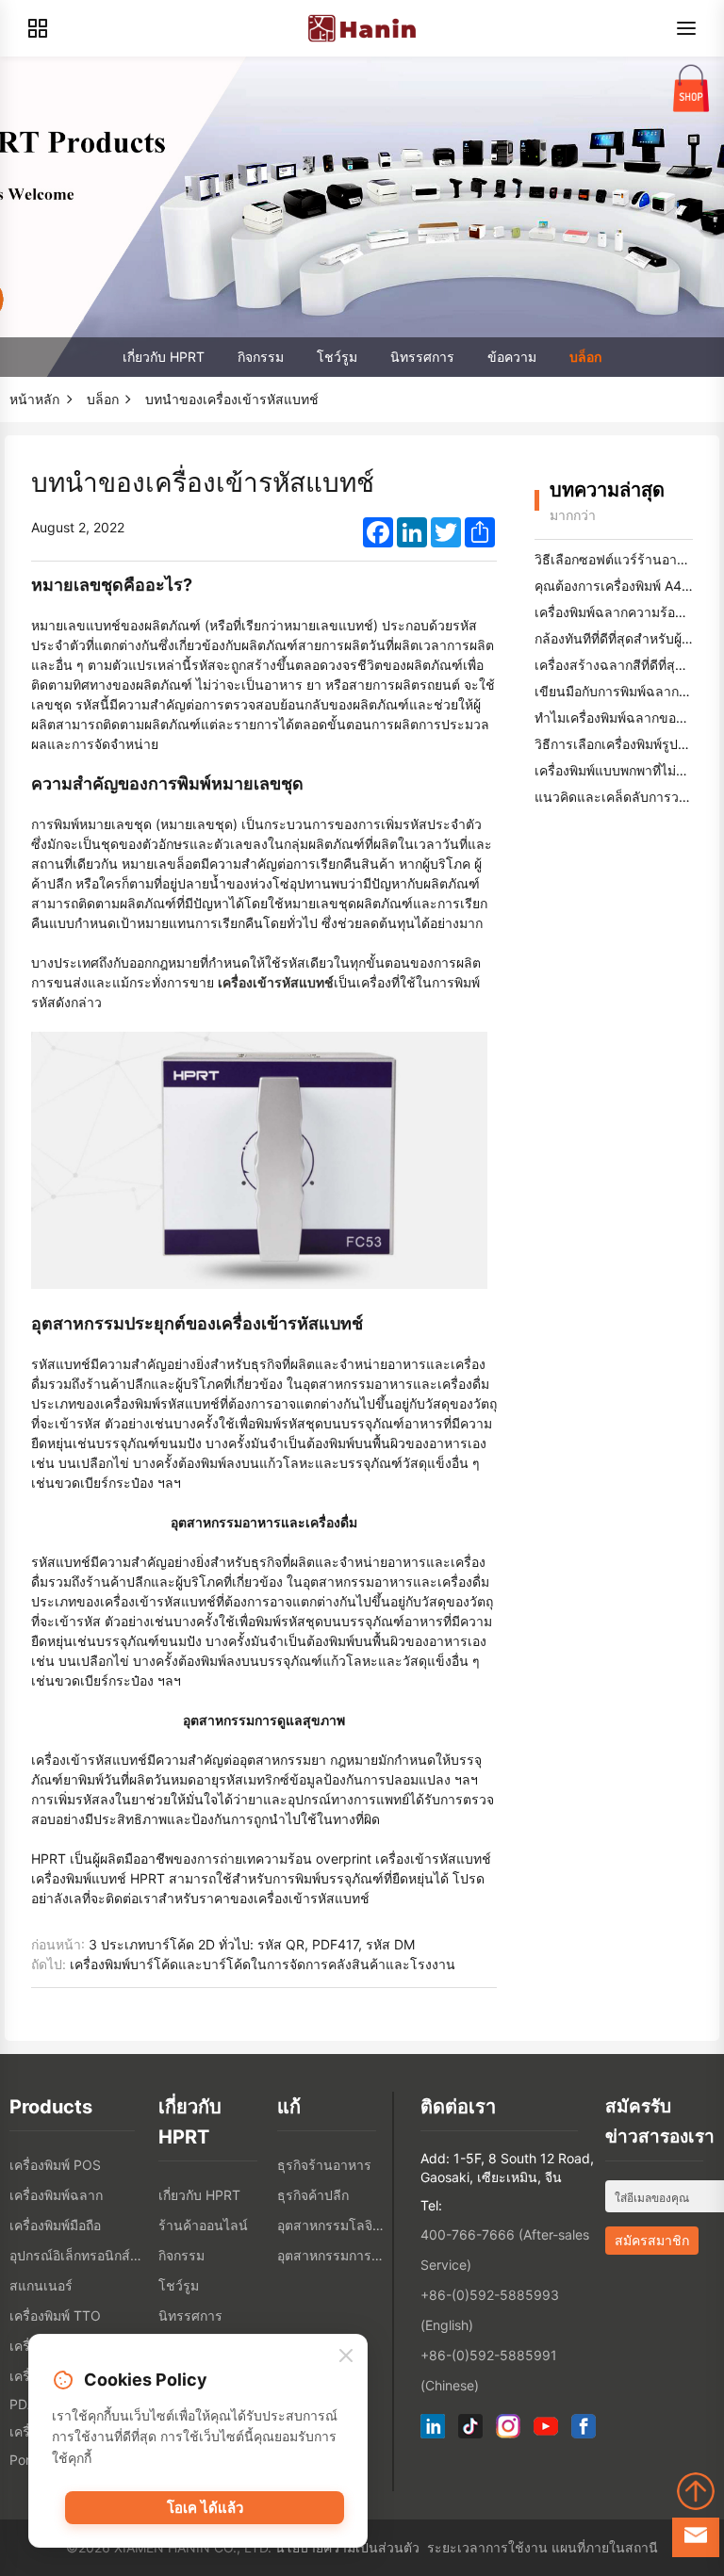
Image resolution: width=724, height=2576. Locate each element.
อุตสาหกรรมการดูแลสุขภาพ (332, 2255)
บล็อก (585, 357)
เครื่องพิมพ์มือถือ (55, 2225)
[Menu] (686, 28)
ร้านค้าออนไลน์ (203, 2225)
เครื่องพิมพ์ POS (55, 2165)
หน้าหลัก (34, 399)
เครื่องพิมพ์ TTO (55, 2315)
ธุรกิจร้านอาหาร (324, 2165)
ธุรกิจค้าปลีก (313, 2195)
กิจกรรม (261, 357)
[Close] (346, 2356)
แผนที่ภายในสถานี (605, 2547)
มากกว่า (573, 515)
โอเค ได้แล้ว (205, 2508)
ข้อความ (512, 357)
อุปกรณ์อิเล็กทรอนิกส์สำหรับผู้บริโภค (79, 2255)
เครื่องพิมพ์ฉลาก (56, 2195)
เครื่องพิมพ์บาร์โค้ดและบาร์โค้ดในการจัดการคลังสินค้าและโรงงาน (263, 1964)
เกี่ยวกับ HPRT (164, 357)
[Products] (38, 28)
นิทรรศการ (422, 357)
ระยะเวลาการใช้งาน (487, 2547)
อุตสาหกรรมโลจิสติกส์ (332, 2225)
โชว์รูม (337, 357)
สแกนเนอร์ (41, 2285)
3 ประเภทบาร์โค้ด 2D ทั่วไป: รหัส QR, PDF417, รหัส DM (252, 1944)
